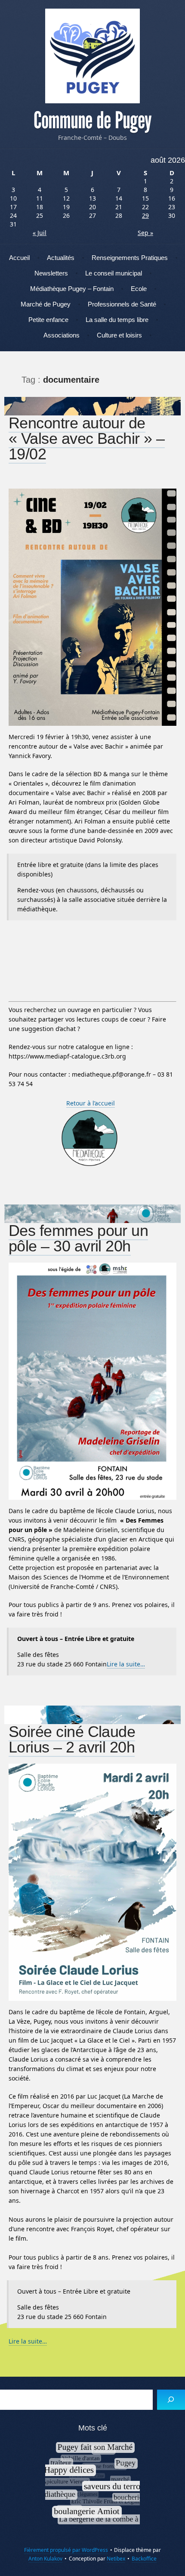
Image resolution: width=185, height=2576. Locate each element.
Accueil (19, 258)
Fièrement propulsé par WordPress (66, 2550)
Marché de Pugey (46, 304)
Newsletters (51, 273)
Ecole (139, 289)
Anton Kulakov (45, 2559)
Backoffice (144, 2559)
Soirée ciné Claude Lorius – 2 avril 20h (72, 1739)
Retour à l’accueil (91, 1103)
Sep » (145, 233)
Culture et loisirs (119, 335)
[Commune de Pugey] (92, 56)
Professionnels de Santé (122, 304)
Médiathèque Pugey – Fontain (72, 289)
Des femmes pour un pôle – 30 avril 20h (78, 1238)
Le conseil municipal (114, 273)
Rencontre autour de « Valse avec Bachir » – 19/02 (87, 438)
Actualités (61, 258)
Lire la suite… (126, 1664)
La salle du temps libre (117, 320)
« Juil (40, 233)
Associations (62, 335)
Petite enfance (48, 320)
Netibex (116, 2559)
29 (145, 215)
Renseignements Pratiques (130, 258)
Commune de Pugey (92, 121)
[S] (171, 2400)
